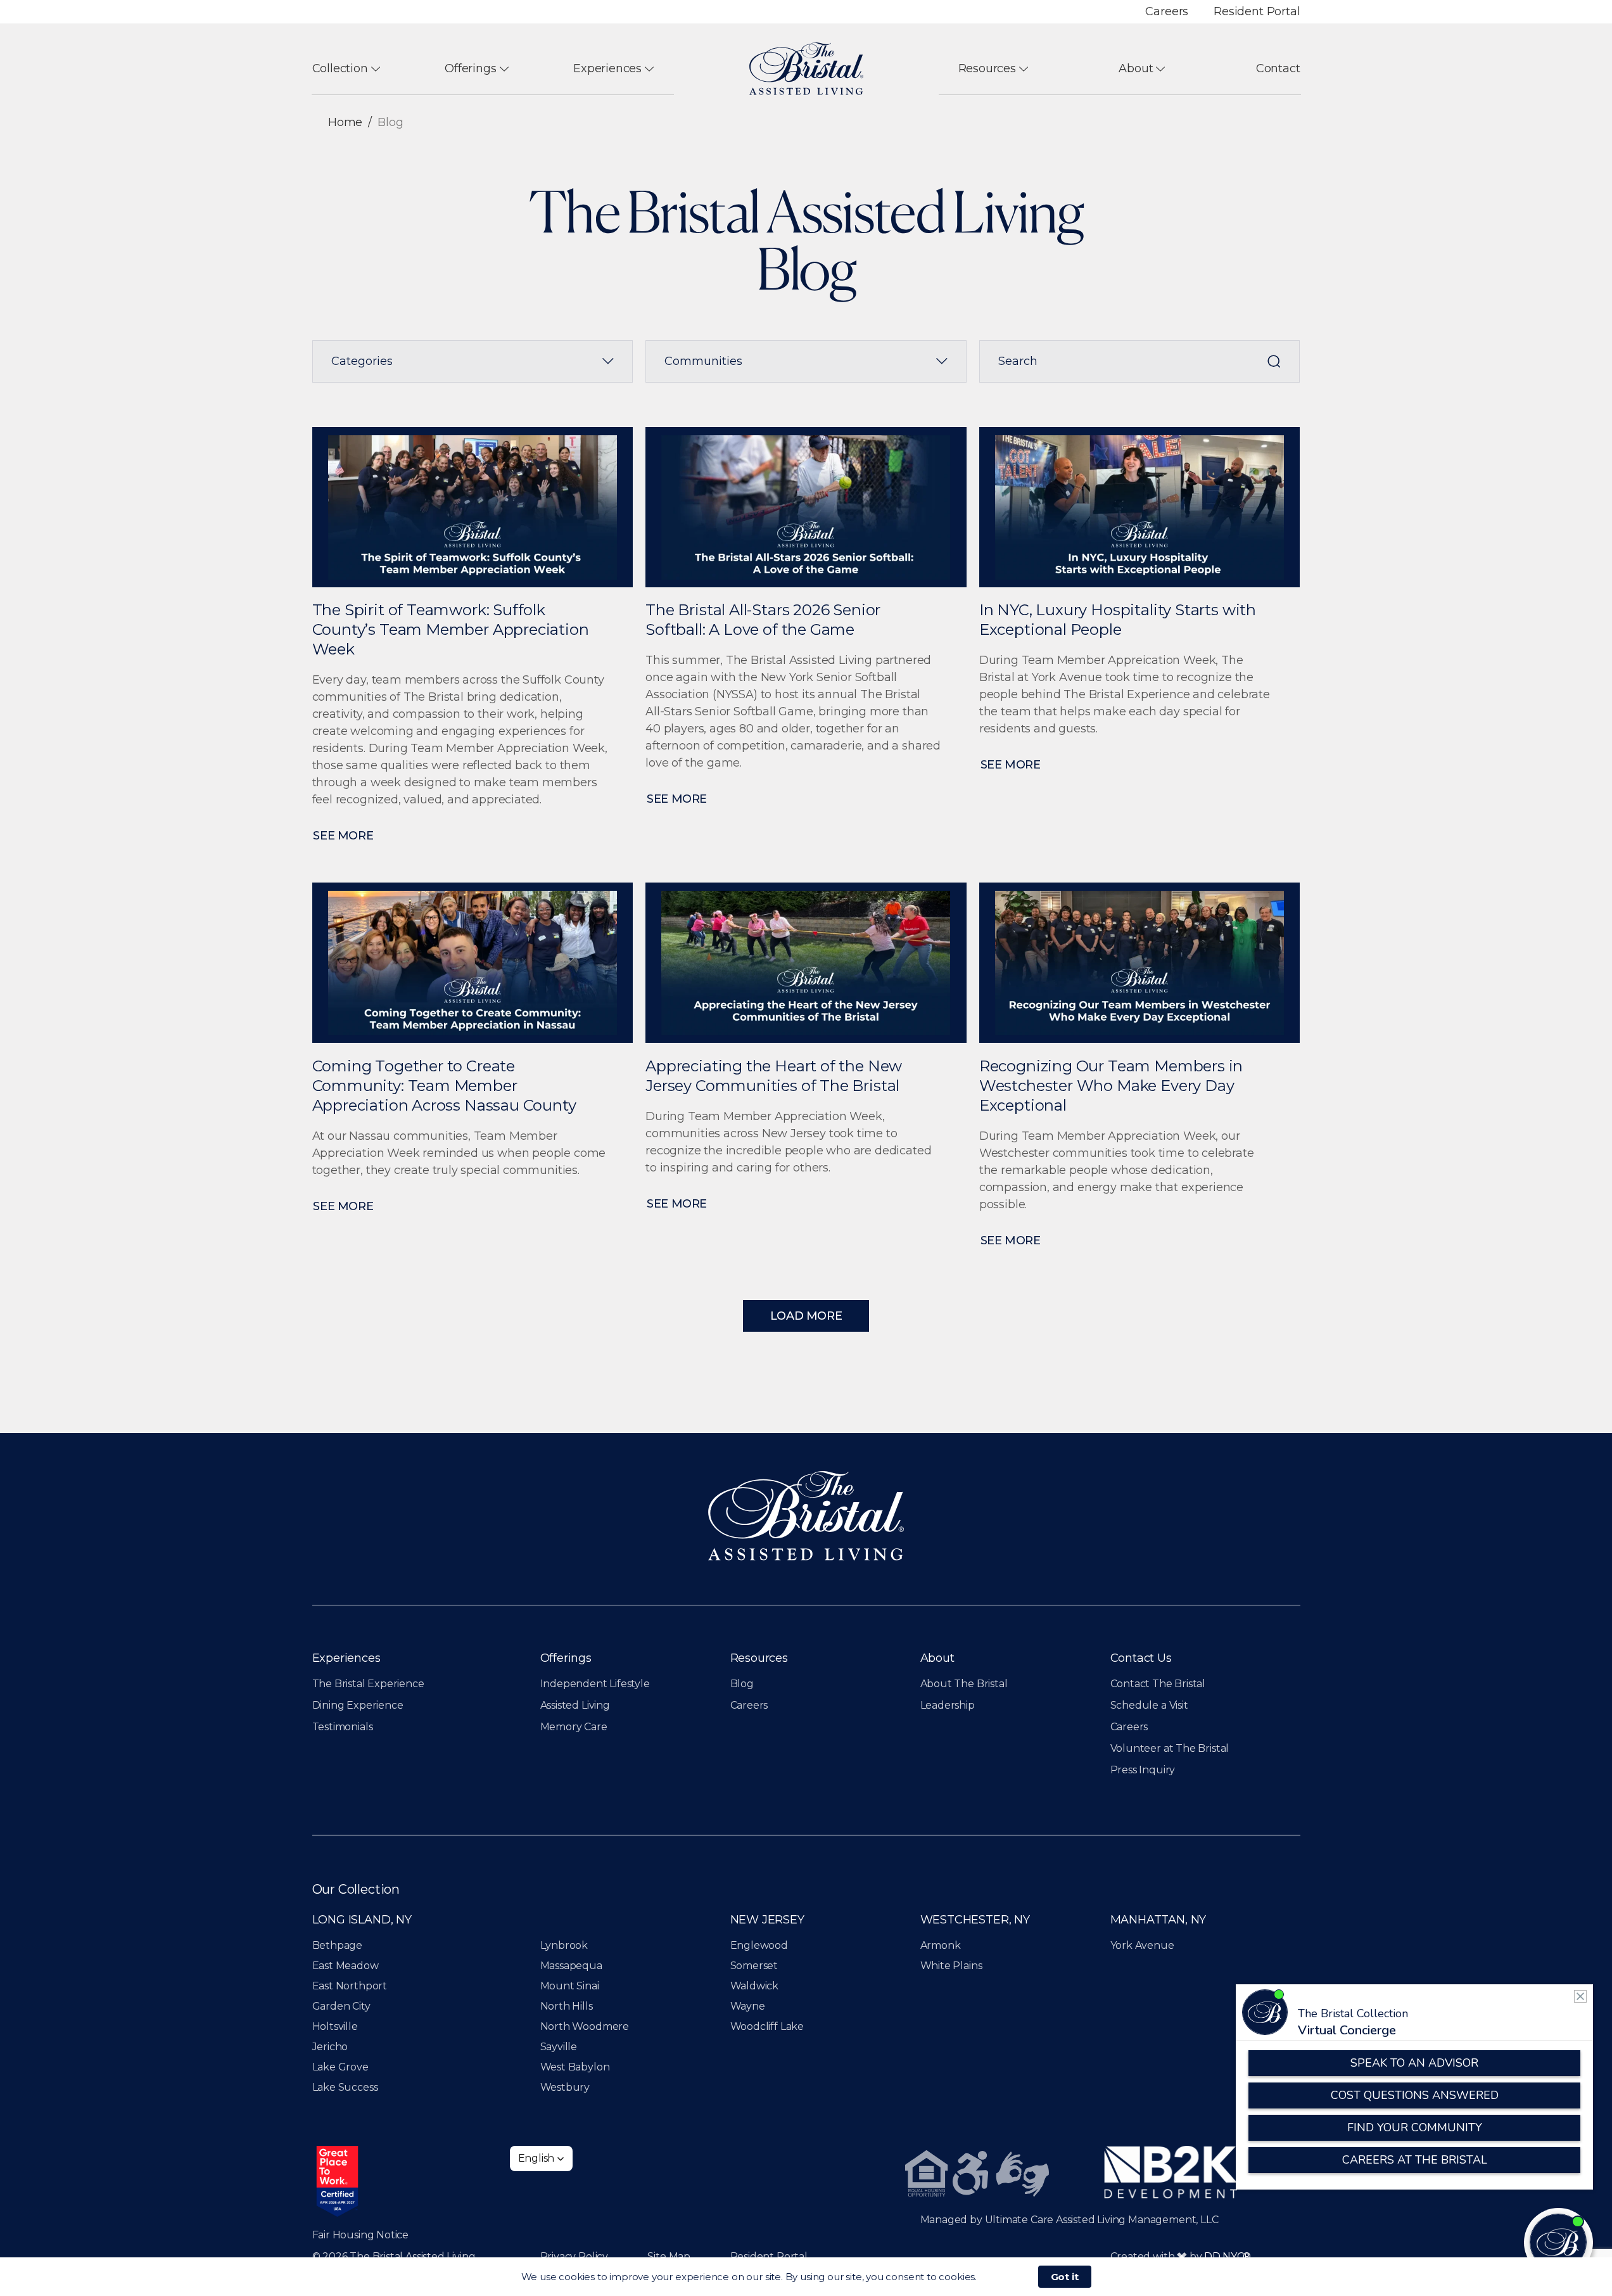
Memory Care (574, 1727)
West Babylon (575, 2067)
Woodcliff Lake (767, 2026)
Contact (1278, 68)
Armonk (941, 1945)
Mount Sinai (570, 1986)
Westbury (565, 2087)
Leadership (948, 1705)
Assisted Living (575, 1705)
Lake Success (345, 2087)
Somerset (754, 1966)
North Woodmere (585, 2026)
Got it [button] (1065, 2277)
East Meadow (346, 1966)
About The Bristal (964, 1684)
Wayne (748, 2006)
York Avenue (1142, 1945)
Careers (1167, 11)
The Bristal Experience (368, 1684)
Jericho (330, 2047)
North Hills (567, 2006)
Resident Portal (1257, 11)
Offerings (470, 68)
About (1136, 68)
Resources (987, 68)
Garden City (341, 2006)
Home (345, 122)
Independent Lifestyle (595, 1684)
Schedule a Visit (1149, 1705)
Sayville (559, 2047)
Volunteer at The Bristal (1170, 1748)
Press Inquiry (1143, 1770)
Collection (340, 68)
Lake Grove (340, 2067)
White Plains (951, 1966)
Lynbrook (564, 1945)
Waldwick (755, 1986)
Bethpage (338, 1945)
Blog (742, 1684)
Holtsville (335, 2026)
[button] (542, 2159)
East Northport (350, 1986)
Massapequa (571, 1966)
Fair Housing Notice (361, 2235)
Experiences (607, 68)
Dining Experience (358, 1705)
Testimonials (343, 1727)
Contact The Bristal (1158, 1684)
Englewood (759, 1945)
